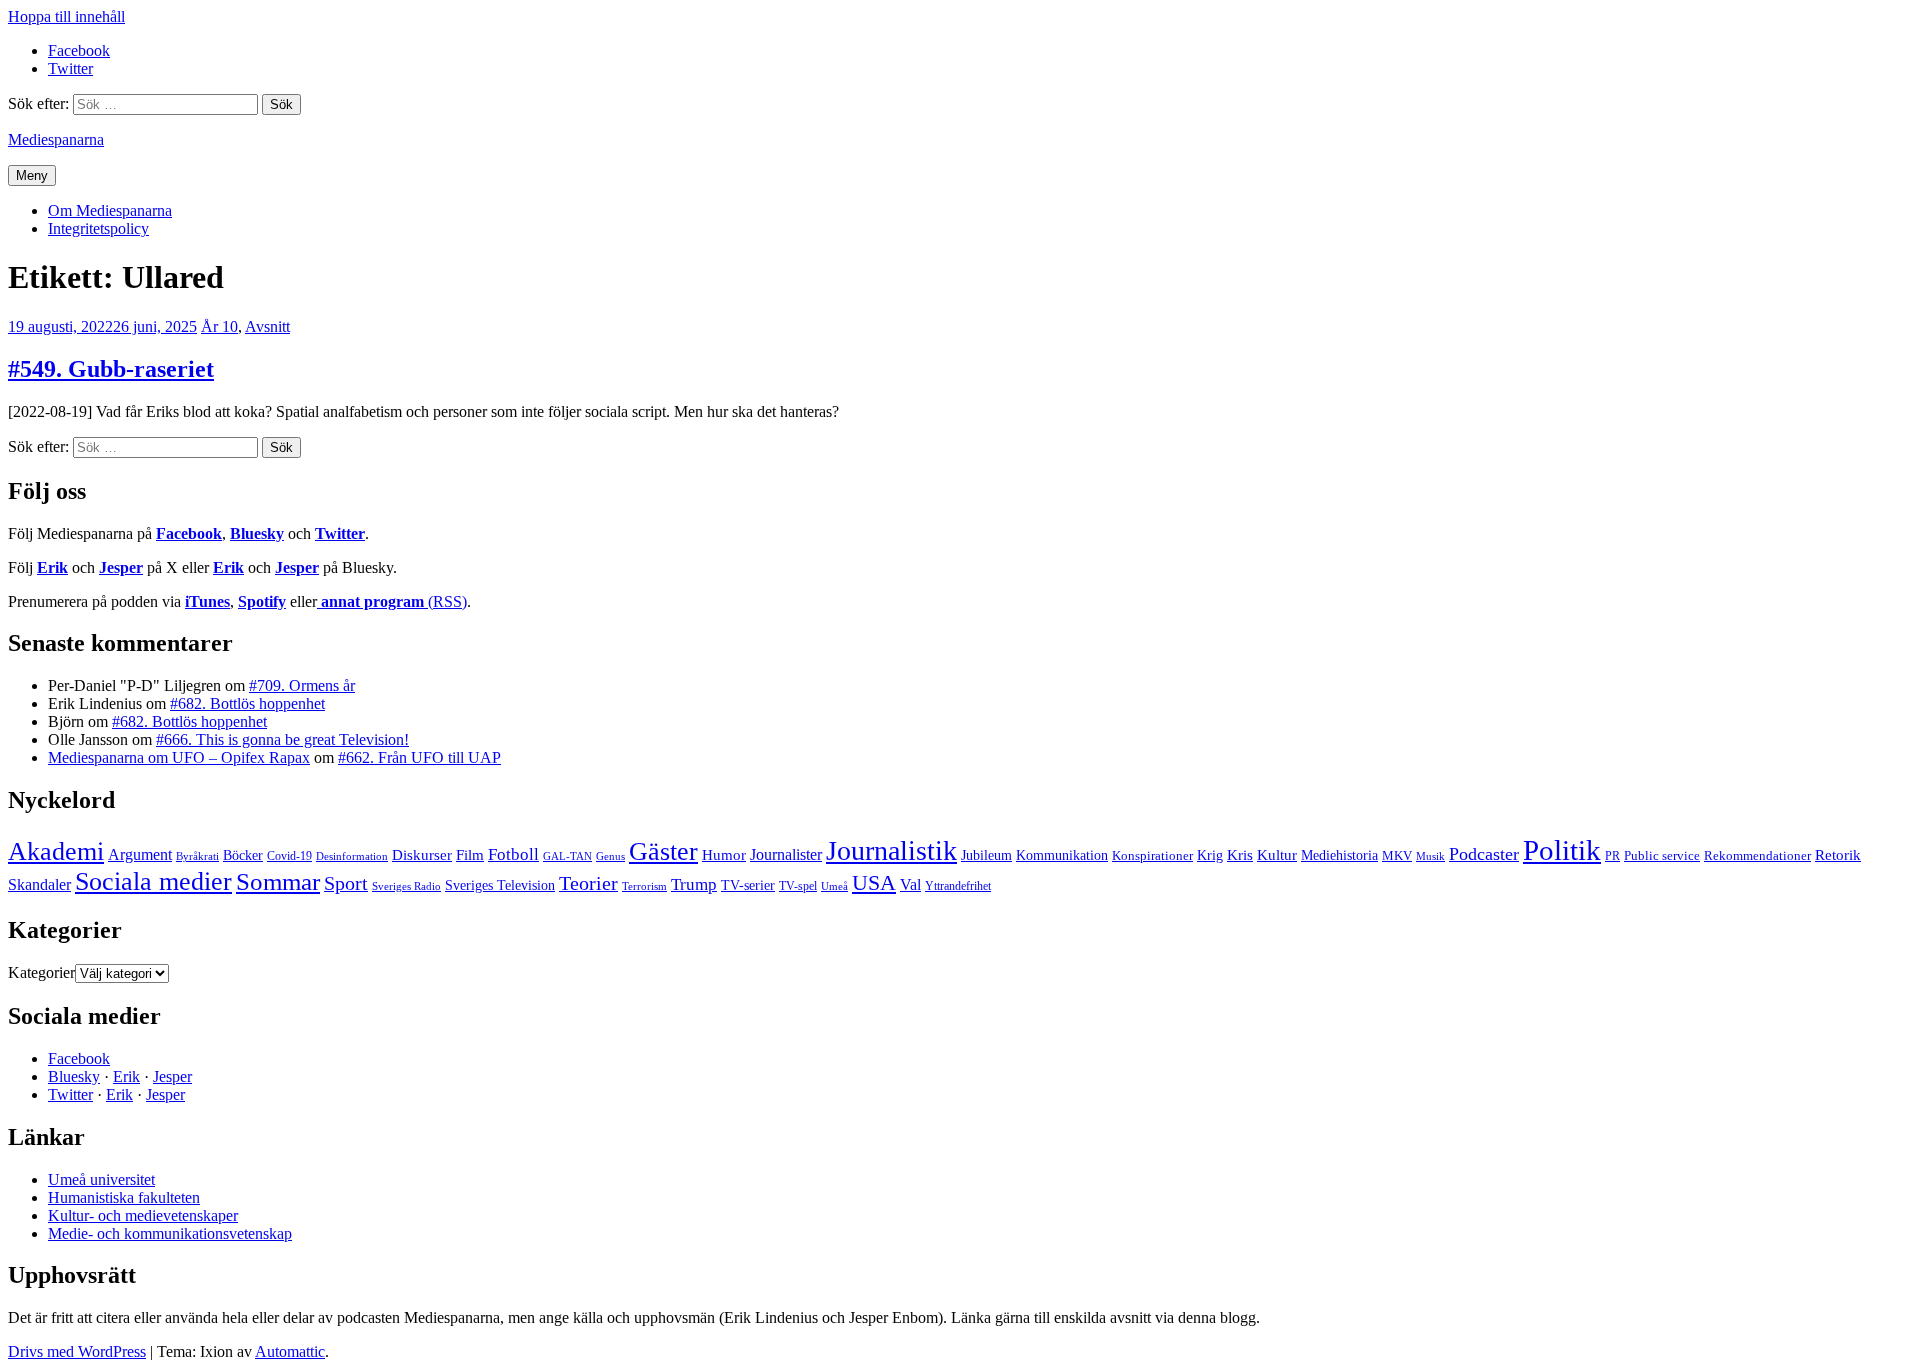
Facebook (189, 533)
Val (910, 884)
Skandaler (39, 884)
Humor (724, 855)
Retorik (1838, 855)
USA (874, 882)
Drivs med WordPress (77, 1351)
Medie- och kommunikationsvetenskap (170, 1233)
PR (1612, 856)
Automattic (290, 1351)
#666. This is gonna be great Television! (282, 739)
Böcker (243, 855)
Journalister (786, 854)
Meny (32, 175)
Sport (346, 883)
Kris (1240, 855)
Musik (1430, 856)
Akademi (56, 851)
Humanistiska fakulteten (124, 1197)
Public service (1662, 856)
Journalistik (891, 850)
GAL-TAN (567, 856)
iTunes (207, 601)
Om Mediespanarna (110, 210)
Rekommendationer (1757, 855)
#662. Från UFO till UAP (419, 757)
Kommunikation (1062, 855)
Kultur (1277, 855)
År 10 (219, 326)
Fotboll (513, 854)
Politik (1562, 850)
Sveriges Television (500, 885)
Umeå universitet (101, 1179)
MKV (1397, 855)
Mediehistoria (1339, 855)
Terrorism (644, 886)
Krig (1210, 855)
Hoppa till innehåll (66, 16)
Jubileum (986, 855)
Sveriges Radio (406, 886)
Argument (140, 854)
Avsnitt (267, 326)
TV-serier (748, 885)
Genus (610, 856)
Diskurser (422, 855)
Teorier (588, 883)
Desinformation (352, 856)
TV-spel (798, 886)
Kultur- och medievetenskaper (143, 1215)
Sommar (278, 881)
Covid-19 (289, 856)
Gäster (663, 851)
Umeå (834, 886)
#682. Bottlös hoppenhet (247, 703)
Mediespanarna (56, 139)
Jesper (121, 567)
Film (470, 854)
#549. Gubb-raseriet (111, 369)
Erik (52, 567)
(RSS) (394, 601)
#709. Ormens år (302, 685)
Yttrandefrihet (958, 886)
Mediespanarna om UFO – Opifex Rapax (179, 757)
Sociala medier (153, 881)
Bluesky (257, 533)
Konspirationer (1152, 855)
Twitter (340, 533)
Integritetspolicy (98, 228)
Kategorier (41, 972)
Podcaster (1484, 854)
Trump (694, 884)
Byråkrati (197, 856)
